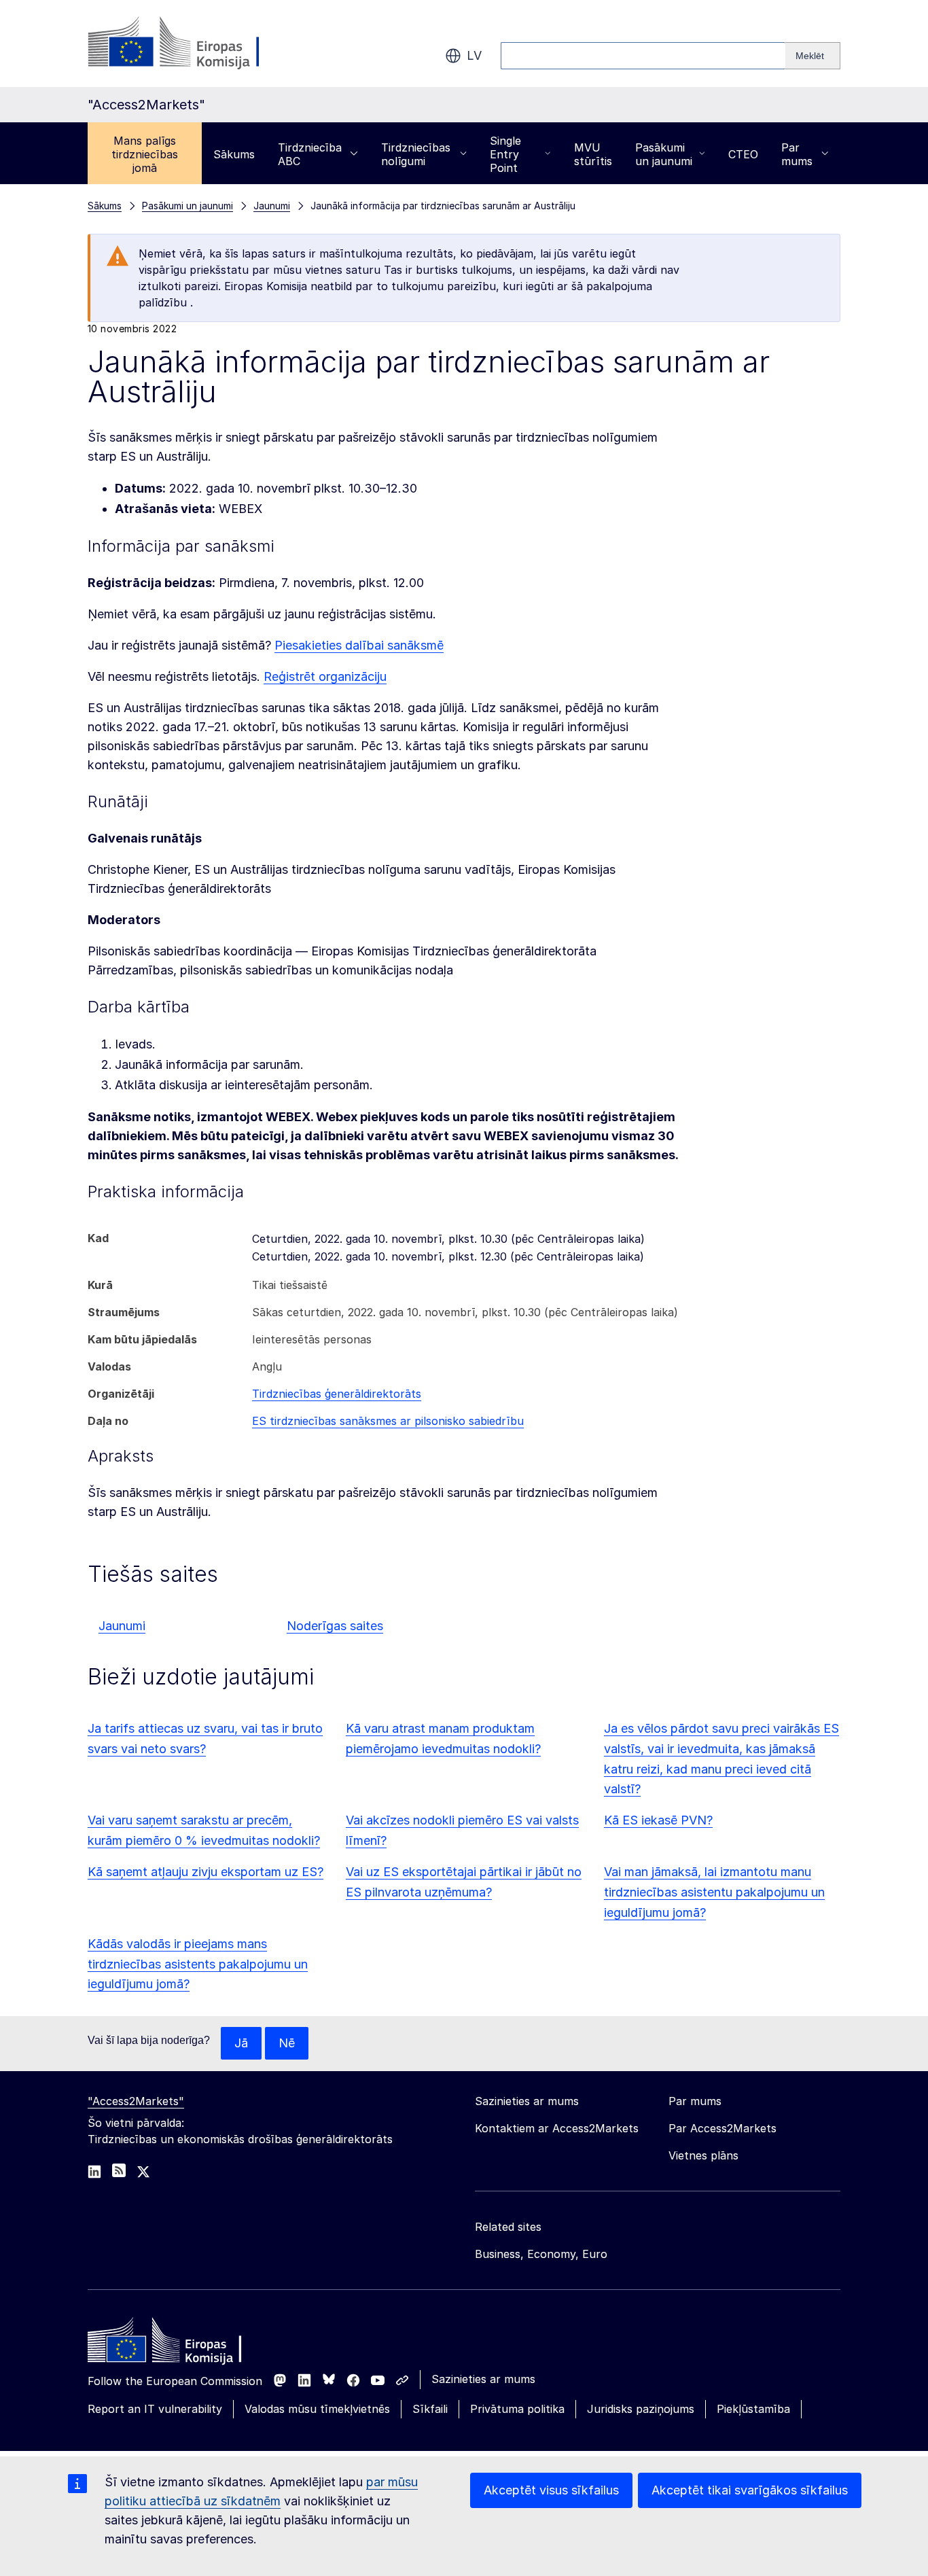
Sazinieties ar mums (483, 2379)
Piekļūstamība (753, 2409)
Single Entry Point (505, 154)
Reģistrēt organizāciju (325, 676)
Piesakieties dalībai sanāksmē (359, 645)
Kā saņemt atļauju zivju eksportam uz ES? (206, 1872)
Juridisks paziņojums (641, 2409)
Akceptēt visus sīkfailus (551, 2490)
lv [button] (474, 55)
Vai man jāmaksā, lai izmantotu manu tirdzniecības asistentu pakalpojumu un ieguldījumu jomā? (714, 1892)
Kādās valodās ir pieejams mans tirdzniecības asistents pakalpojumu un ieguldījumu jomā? (198, 1964)
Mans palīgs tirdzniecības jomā (145, 154)
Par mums (797, 154)
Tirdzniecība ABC (310, 154)
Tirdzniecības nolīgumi (416, 154)
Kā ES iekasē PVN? (658, 1820)
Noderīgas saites (335, 1626)
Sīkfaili (430, 2409)
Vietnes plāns (703, 2155)
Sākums (234, 154)
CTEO (743, 154)
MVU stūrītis (593, 154)
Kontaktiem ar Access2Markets (557, 2128)
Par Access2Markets (722, 2128)
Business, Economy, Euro (541, 2254)
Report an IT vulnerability (155, 2409)
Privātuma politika (517, 2409)
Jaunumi (122, 1626)
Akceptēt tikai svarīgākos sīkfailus (750, 2490)
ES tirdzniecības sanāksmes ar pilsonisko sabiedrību (388, 1421)
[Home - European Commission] (186, 2344)
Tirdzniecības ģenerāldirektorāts (337, 1394)
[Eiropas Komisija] (197, 43)
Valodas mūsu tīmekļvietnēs (317, 2409)
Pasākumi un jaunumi (664, 154)
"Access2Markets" (136, 2101)
